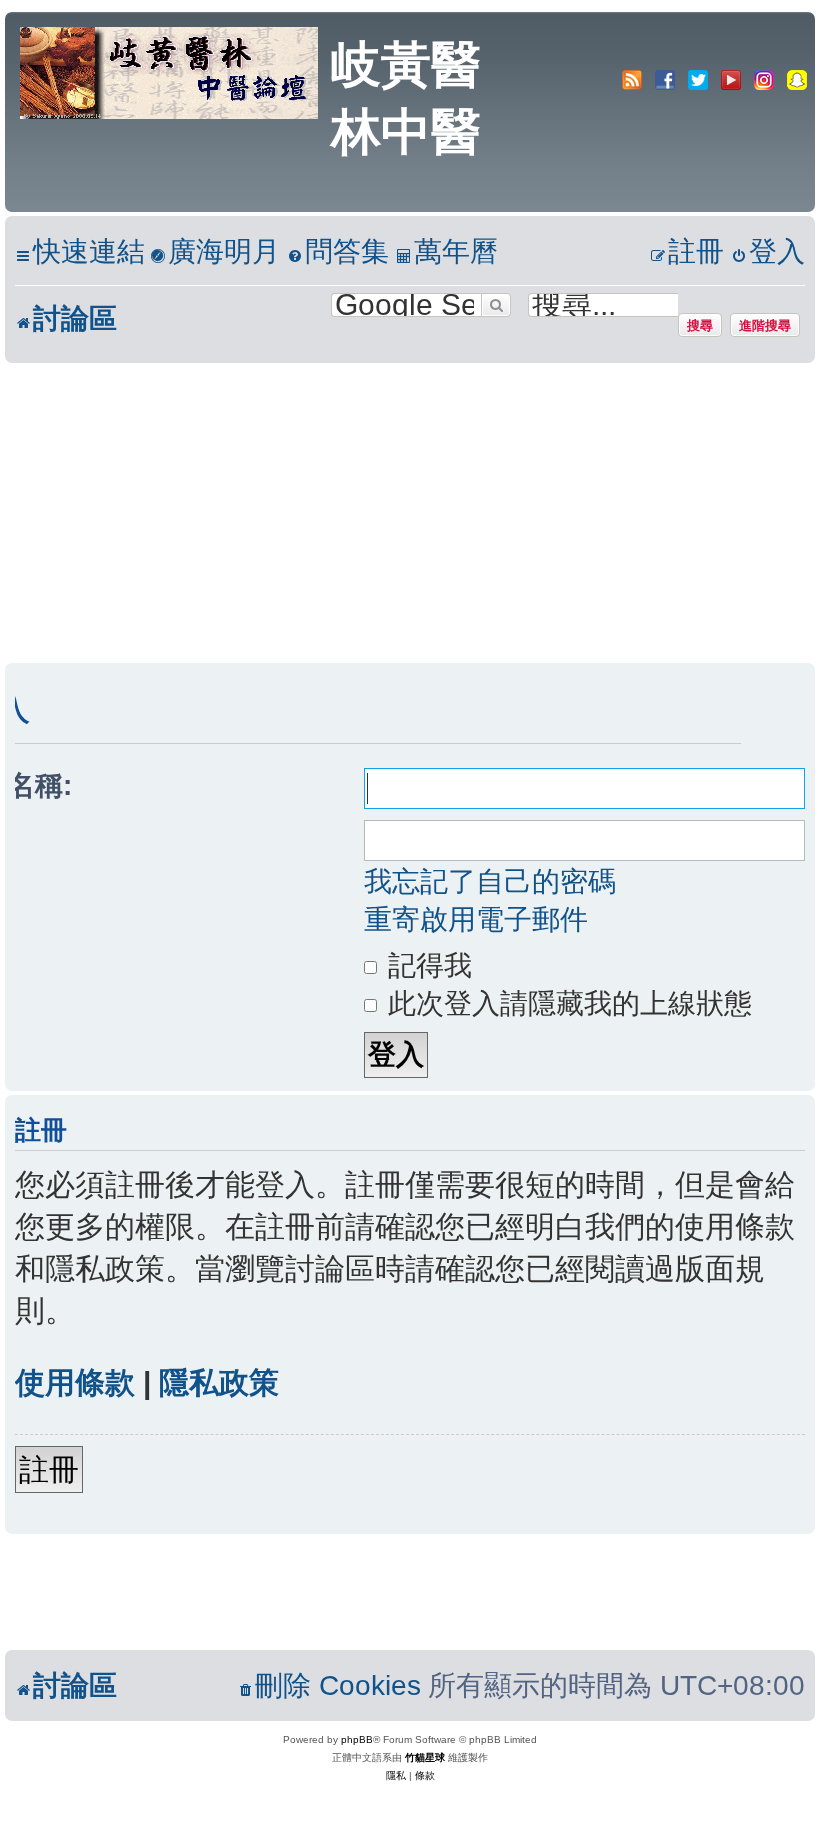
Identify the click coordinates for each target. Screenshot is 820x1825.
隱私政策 (219, 1382)
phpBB (357, 1739)
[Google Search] (496, 305)
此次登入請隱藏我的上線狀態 (566, 1003)
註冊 (49, 1469)
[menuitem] (215, 252)
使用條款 (75, 1382)
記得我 (426, 965)
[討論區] (170, 71)
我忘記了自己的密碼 (490, 881)
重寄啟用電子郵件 (476, 919)
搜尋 (700, 325)
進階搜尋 (765, 325)
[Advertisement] (410, 513)
